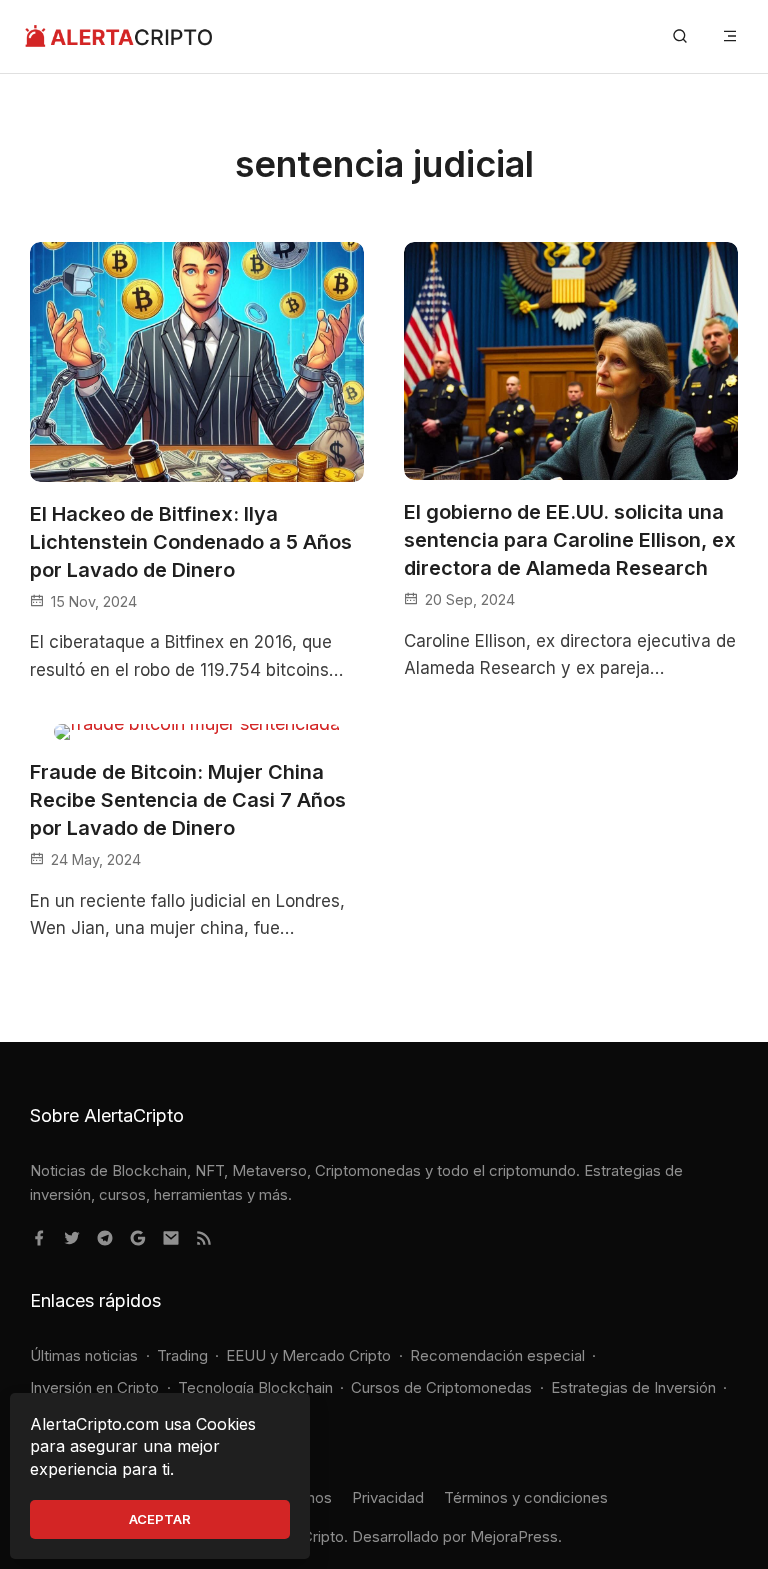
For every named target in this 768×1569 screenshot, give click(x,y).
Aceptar (160, 1519)
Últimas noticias (84, 1355)
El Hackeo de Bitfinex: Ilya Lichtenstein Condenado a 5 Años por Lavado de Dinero (191, 542)
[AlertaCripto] (118, 36)
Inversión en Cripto (94, 1387)
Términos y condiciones (526, 1497)
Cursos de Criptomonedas (441, 1387)
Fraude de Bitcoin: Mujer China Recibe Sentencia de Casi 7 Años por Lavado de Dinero (188, 800)
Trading (182, 1355)
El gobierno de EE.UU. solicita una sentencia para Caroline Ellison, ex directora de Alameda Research (570, 540)
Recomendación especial (497, 1355)
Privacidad (388, 1497)
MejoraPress (514, 1536)
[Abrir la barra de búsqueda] (680, 36)
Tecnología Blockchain (255, 1387)
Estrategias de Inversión (633, 1387)
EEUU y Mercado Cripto (308, 1355)
